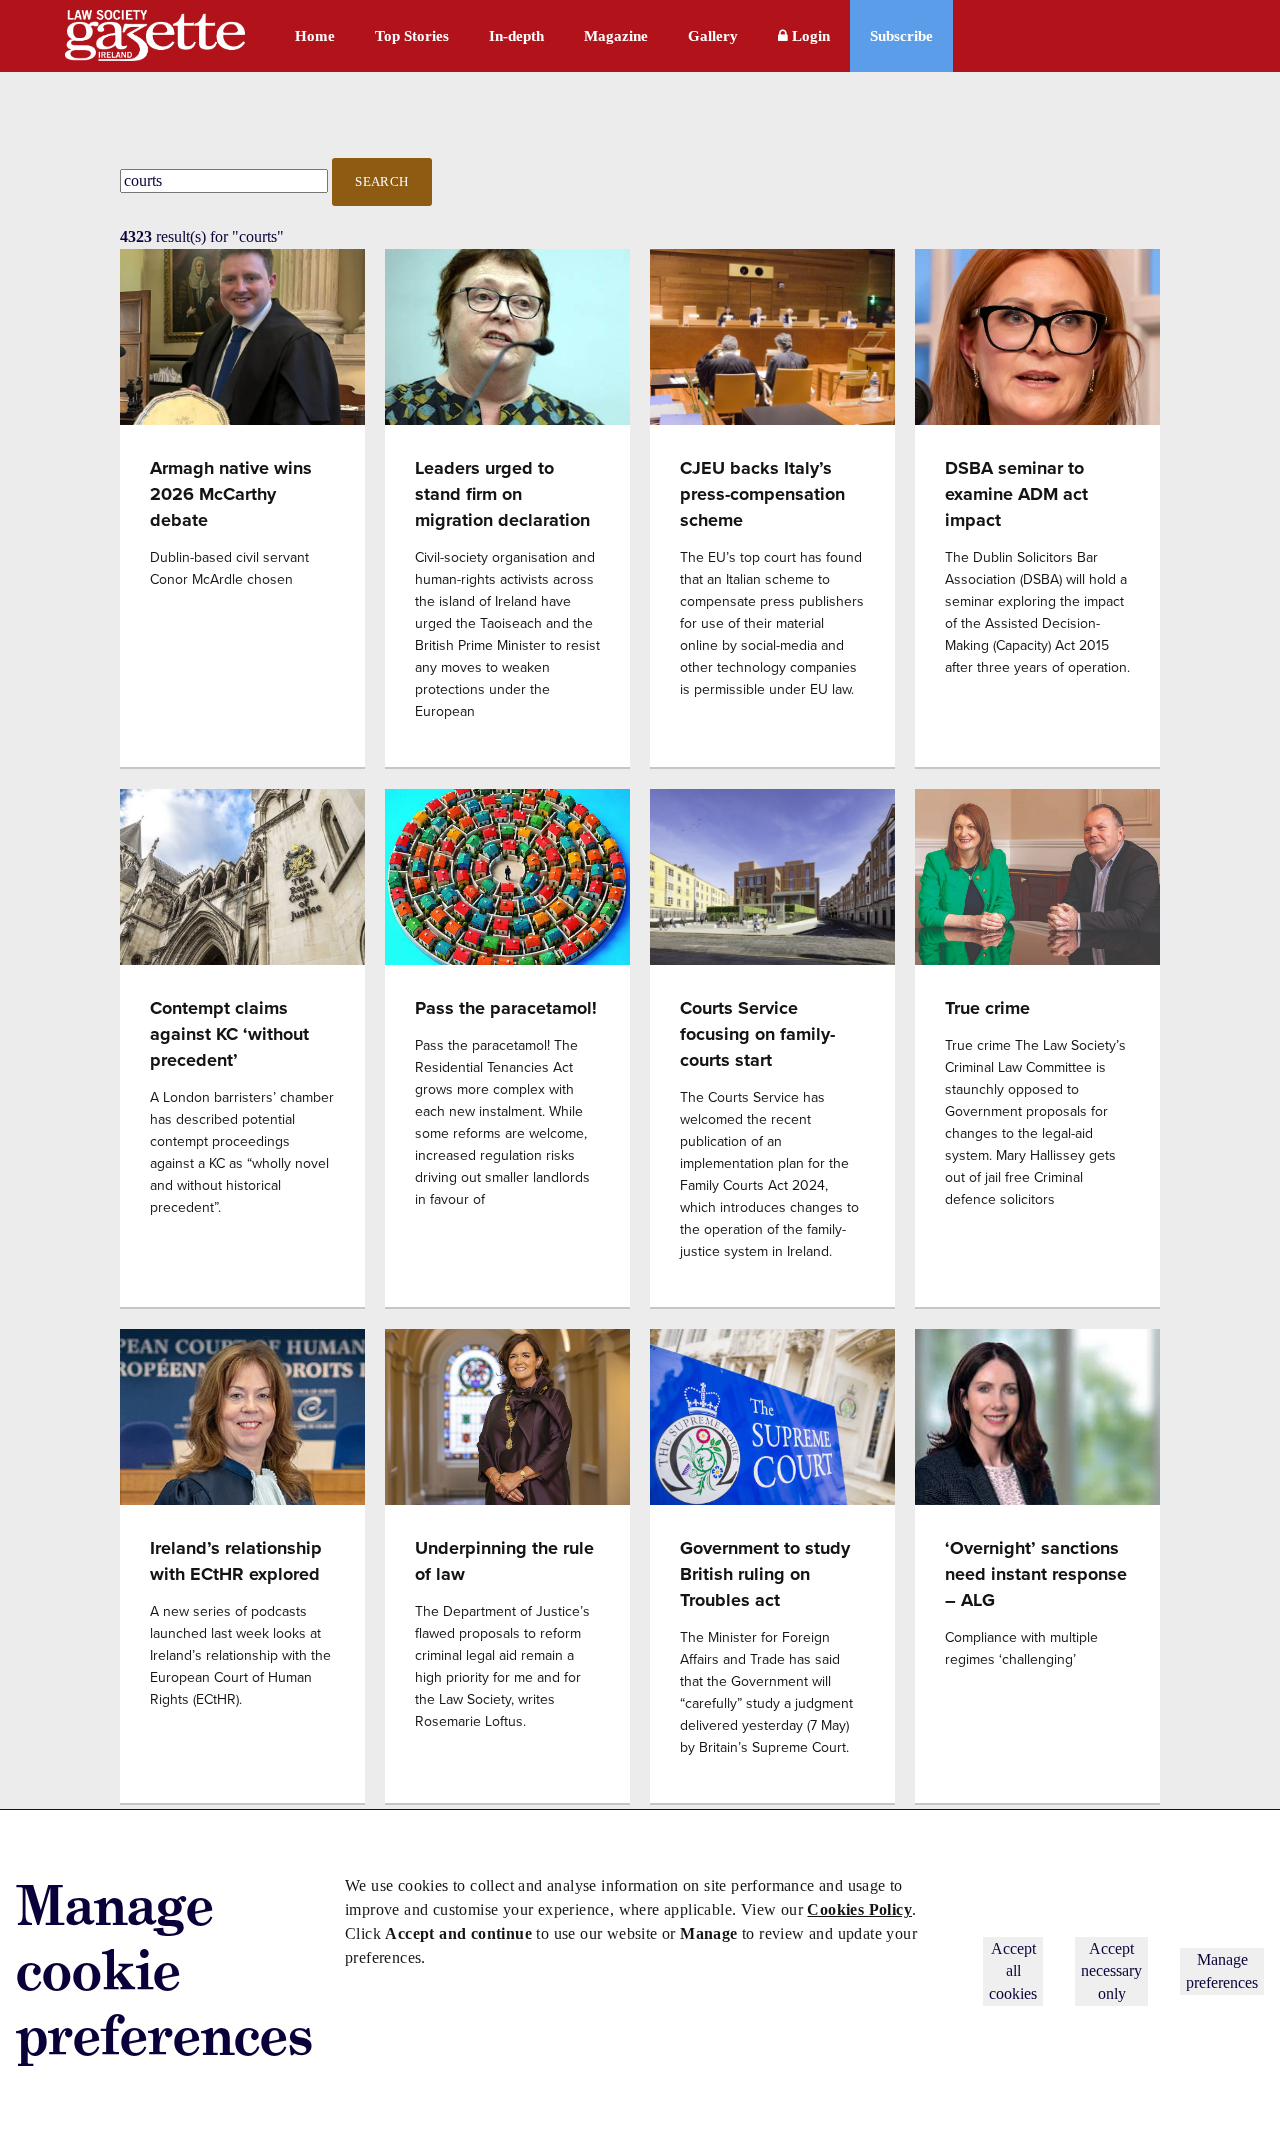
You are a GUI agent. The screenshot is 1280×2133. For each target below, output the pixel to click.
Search (382, 181)
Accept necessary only (1111, 1971)
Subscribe (901, 36)
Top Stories (412, 36)
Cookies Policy (859, 1909)
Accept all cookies (1013, 1971)
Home (315, 36)
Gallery (713, 36)
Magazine (616, 36)
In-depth (516, 36)
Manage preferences (1222, 1970)
